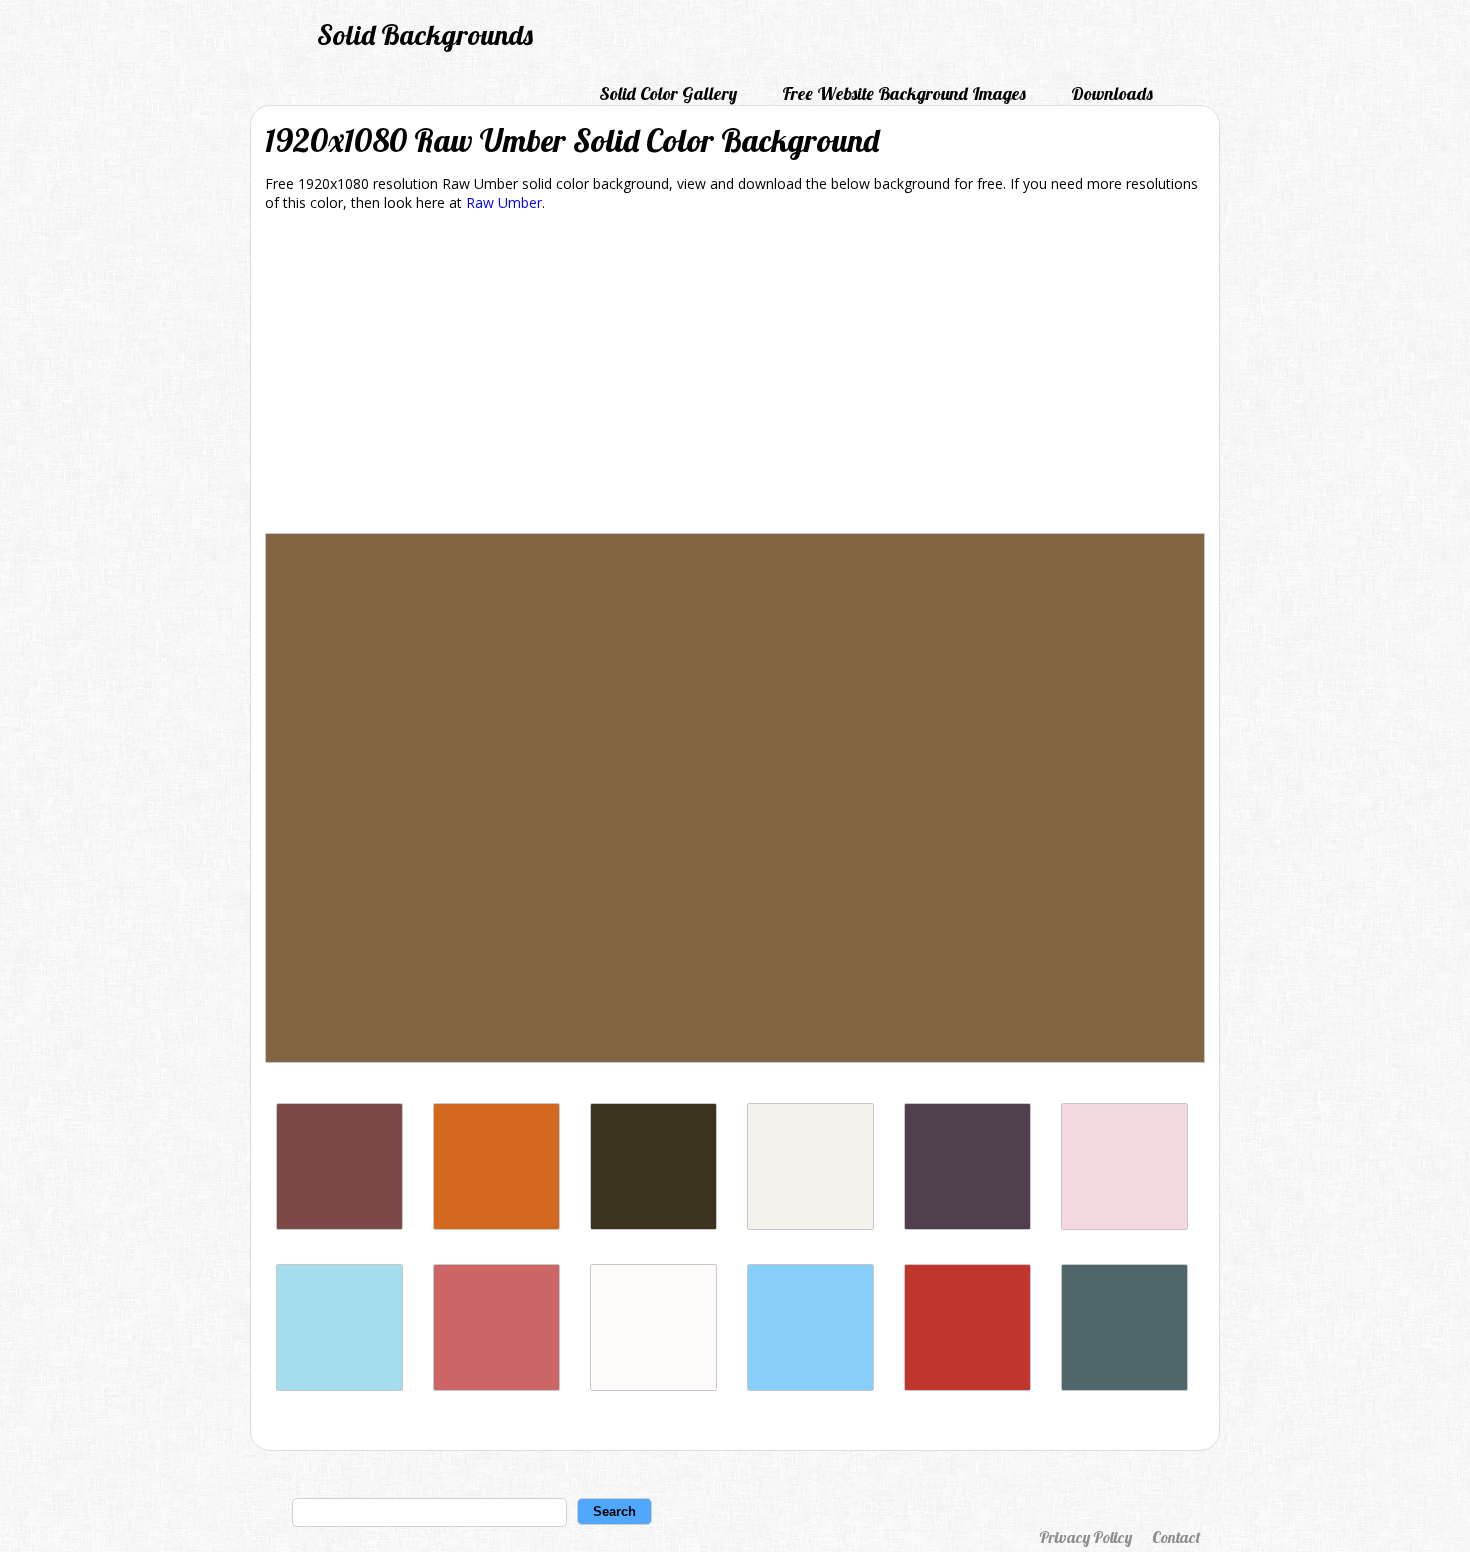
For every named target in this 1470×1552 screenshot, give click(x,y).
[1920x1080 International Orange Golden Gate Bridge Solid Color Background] (967, 1385)
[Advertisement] (735, 376)
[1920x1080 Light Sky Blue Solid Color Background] (810, 1385)
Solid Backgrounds (425, 34)
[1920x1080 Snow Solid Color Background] (653, 1385)
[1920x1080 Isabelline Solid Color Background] (810, 1224)
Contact (1176, 1537)
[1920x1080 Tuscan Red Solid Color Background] (339, 1224)
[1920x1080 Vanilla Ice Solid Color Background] (1124, 1224)
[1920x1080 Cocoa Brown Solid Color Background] (496, 1224)
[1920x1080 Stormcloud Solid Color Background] (1124, 1385)
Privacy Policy (1085, 1537)
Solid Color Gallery (668, 93)
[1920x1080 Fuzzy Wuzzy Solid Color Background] (496, 1385)
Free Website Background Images (904, 93)
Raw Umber (504, 202)
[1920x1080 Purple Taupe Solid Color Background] (967, 1224)
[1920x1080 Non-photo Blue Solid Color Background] (339, 1385)
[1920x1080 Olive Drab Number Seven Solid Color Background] (653, 1224)
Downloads (1112, 93)
